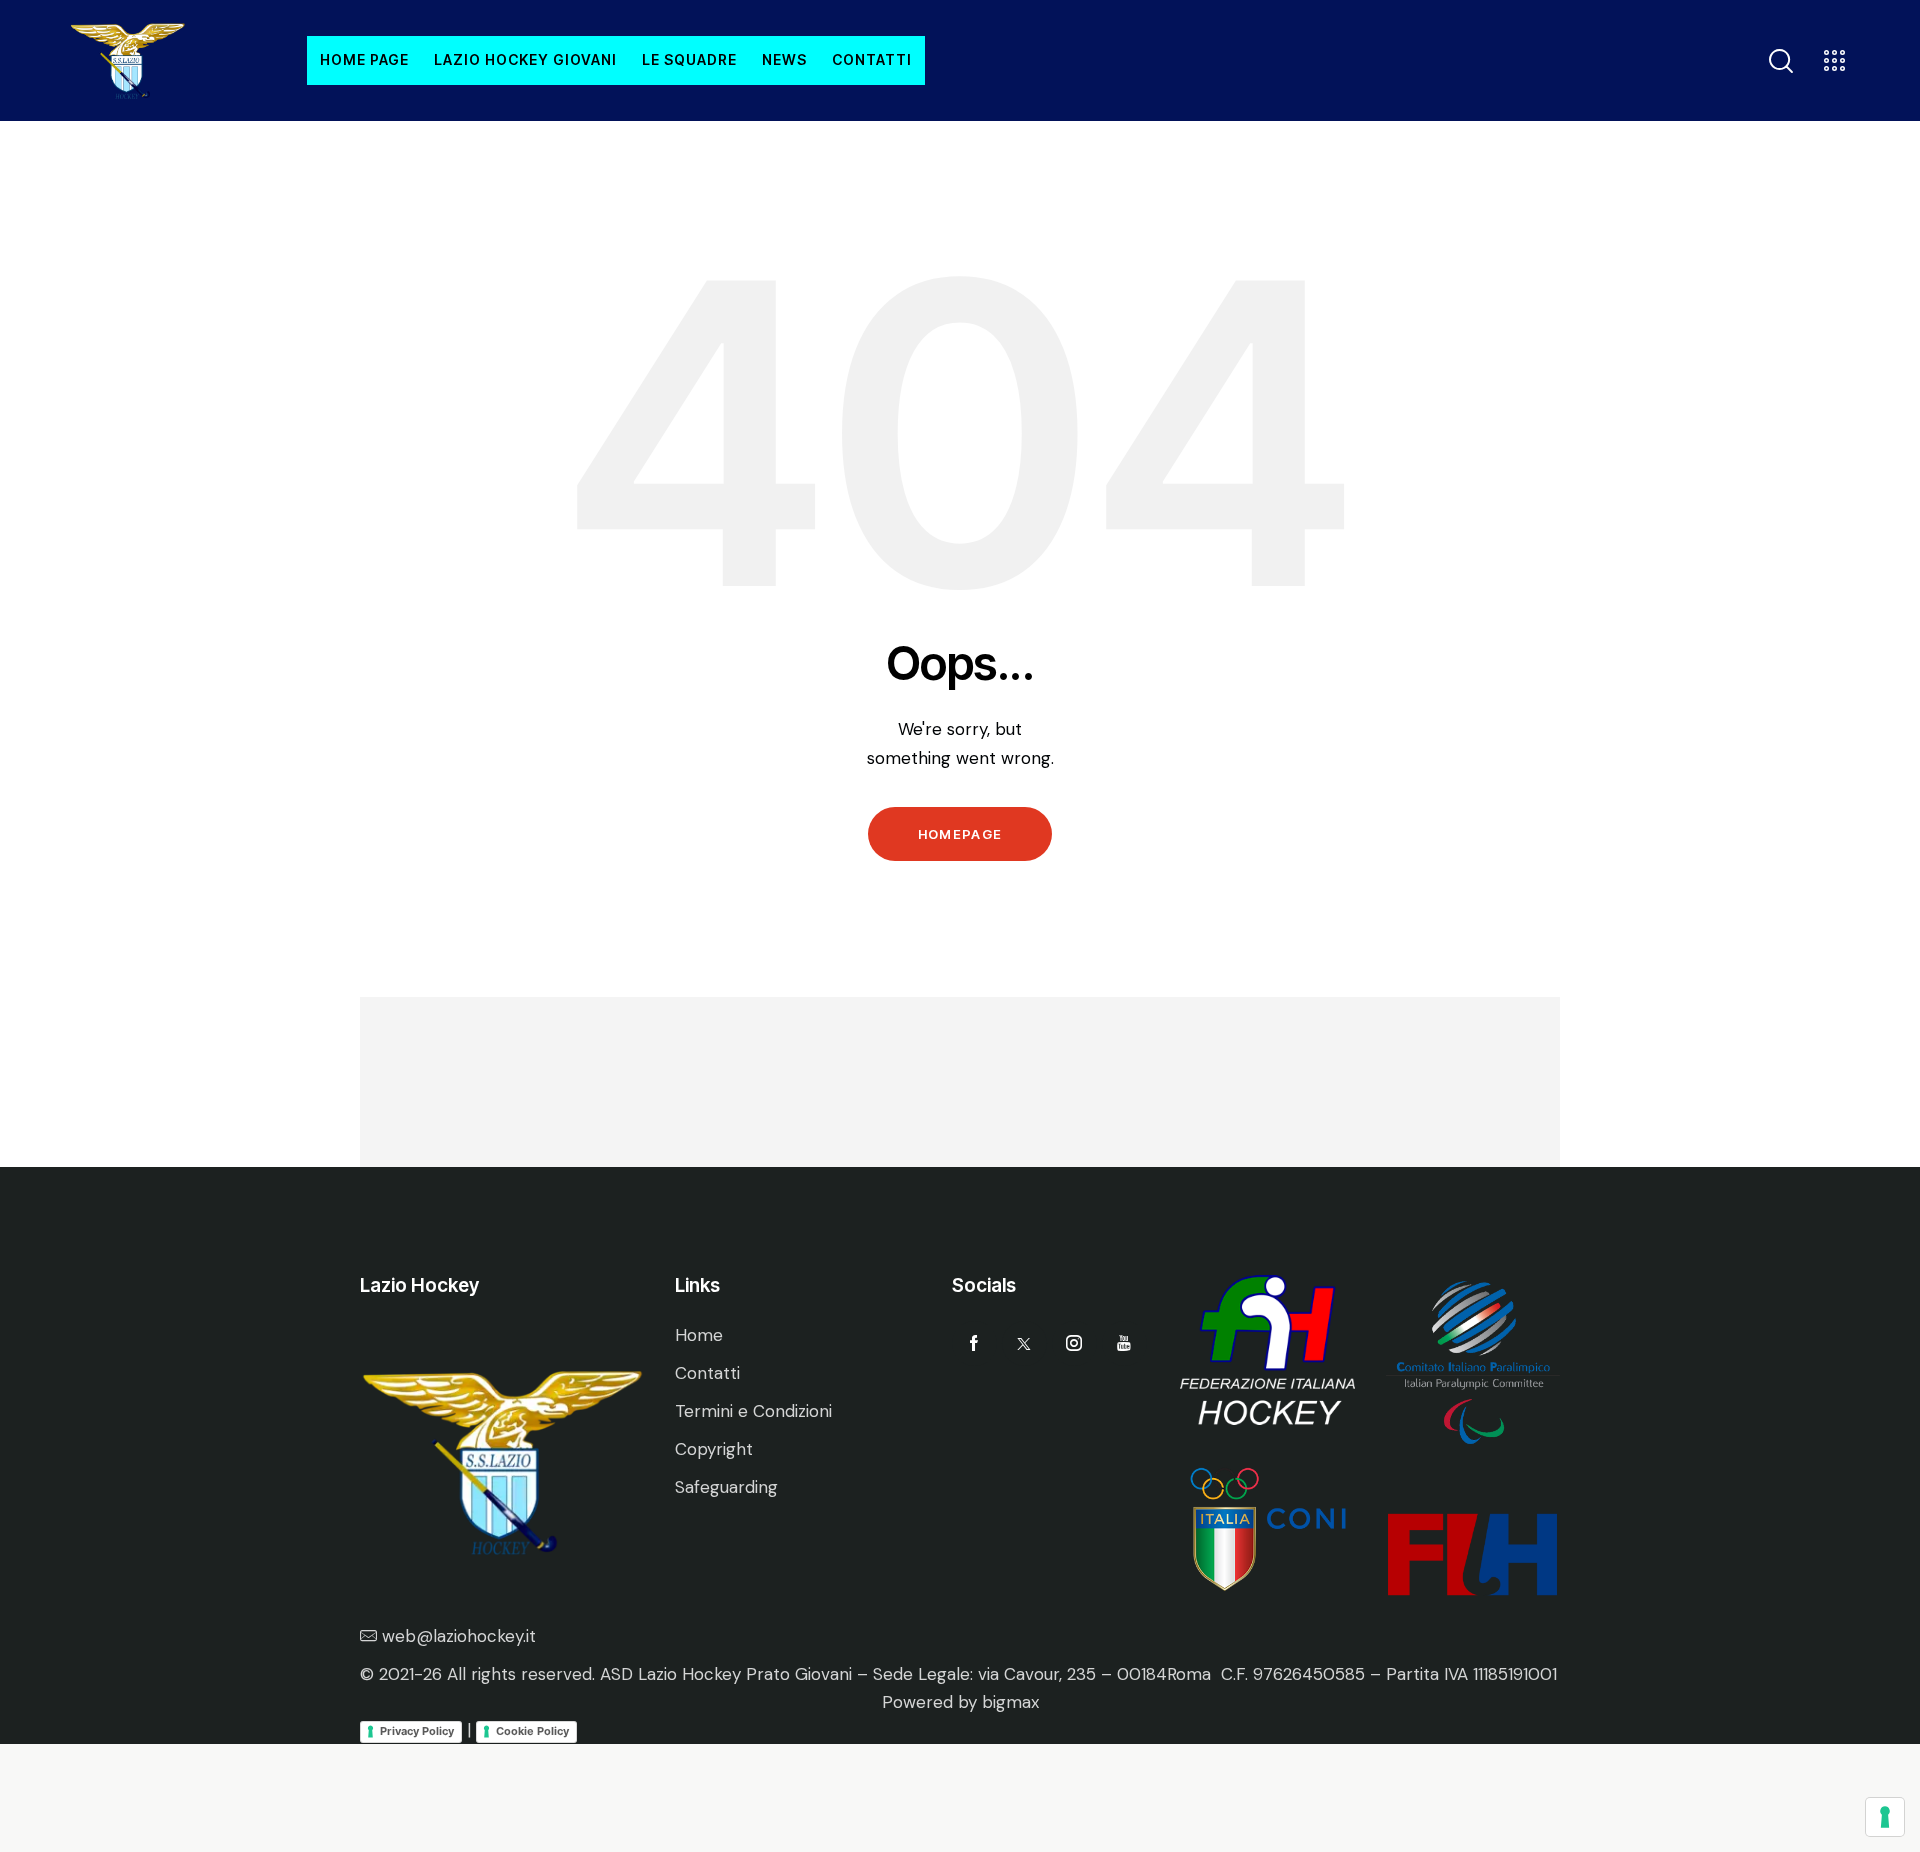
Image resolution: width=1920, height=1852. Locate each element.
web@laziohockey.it (459, 1636)
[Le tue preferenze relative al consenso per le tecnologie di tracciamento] (1885, 1817)
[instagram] (1074, 1343)
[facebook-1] (974, 1343)
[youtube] (1124, 1343)
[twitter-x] (1024, 1343)
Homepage (960, 834)
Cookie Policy (532, 1731)
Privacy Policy (417, 1731)
